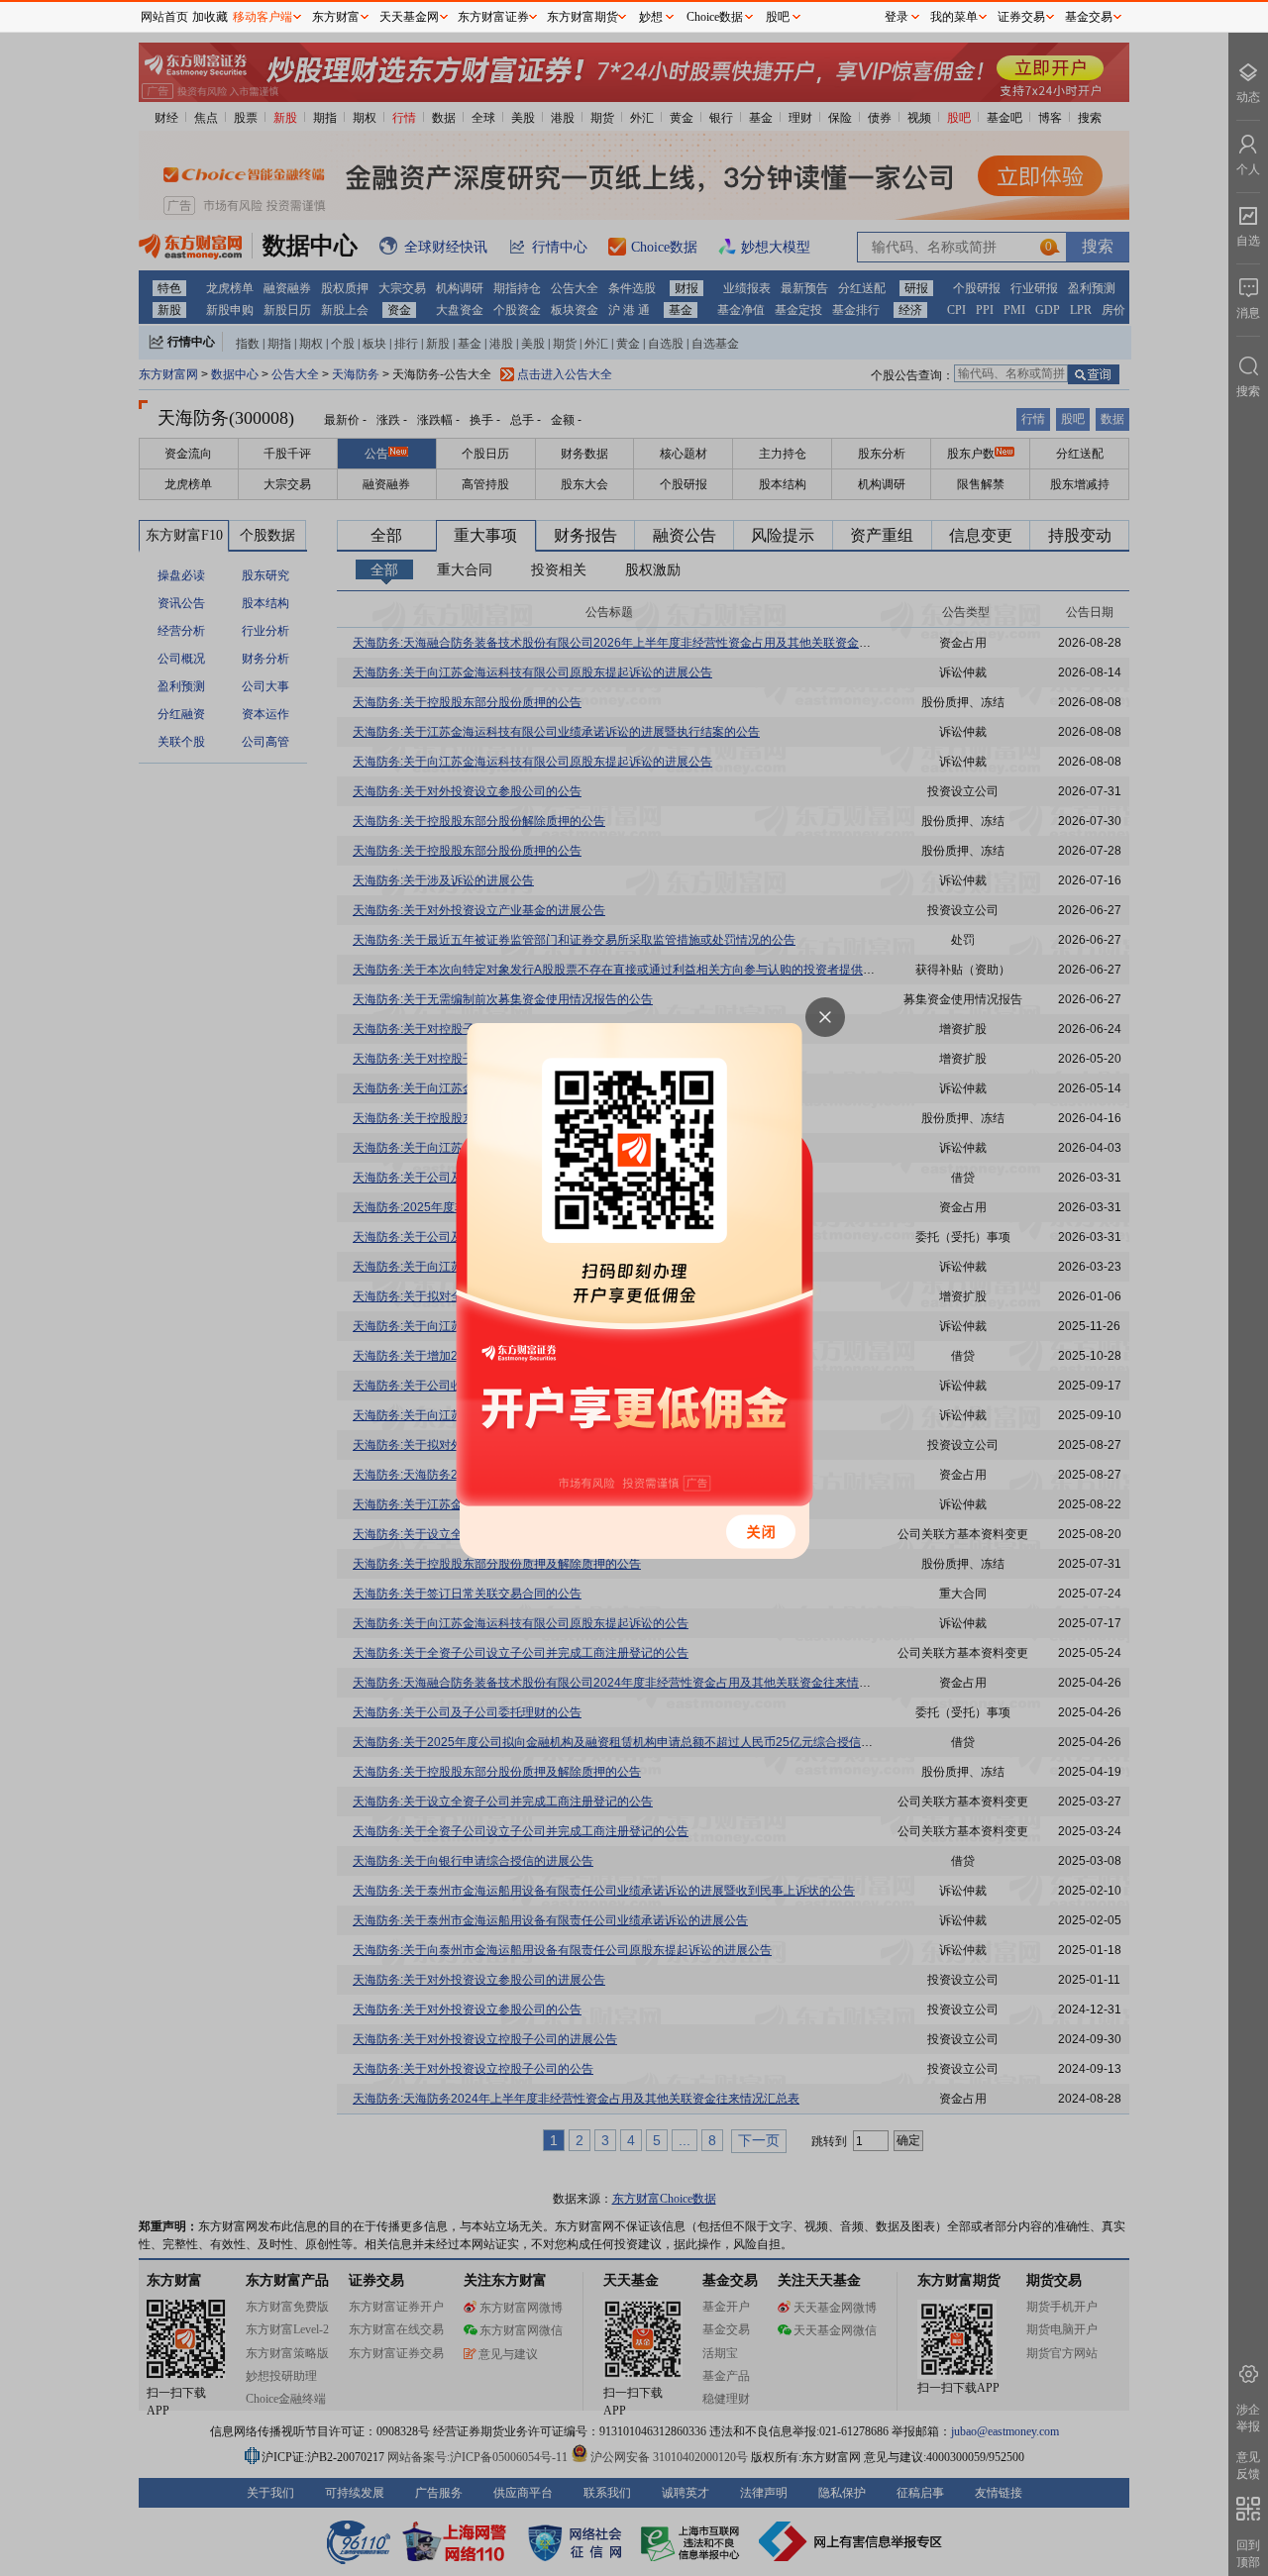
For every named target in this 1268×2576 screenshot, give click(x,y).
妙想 (651, 17)
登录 (897, 17)
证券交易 (1021, 17)
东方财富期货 (582, 17)
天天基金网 (409, 17)
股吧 (778, 17)
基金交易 (1089, 17)
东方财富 (336, 17)
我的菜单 (954, 17)
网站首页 (164, 17)
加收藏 (210, 17)
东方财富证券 (493, 17)
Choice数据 (715, 17)
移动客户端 (263, 17)
